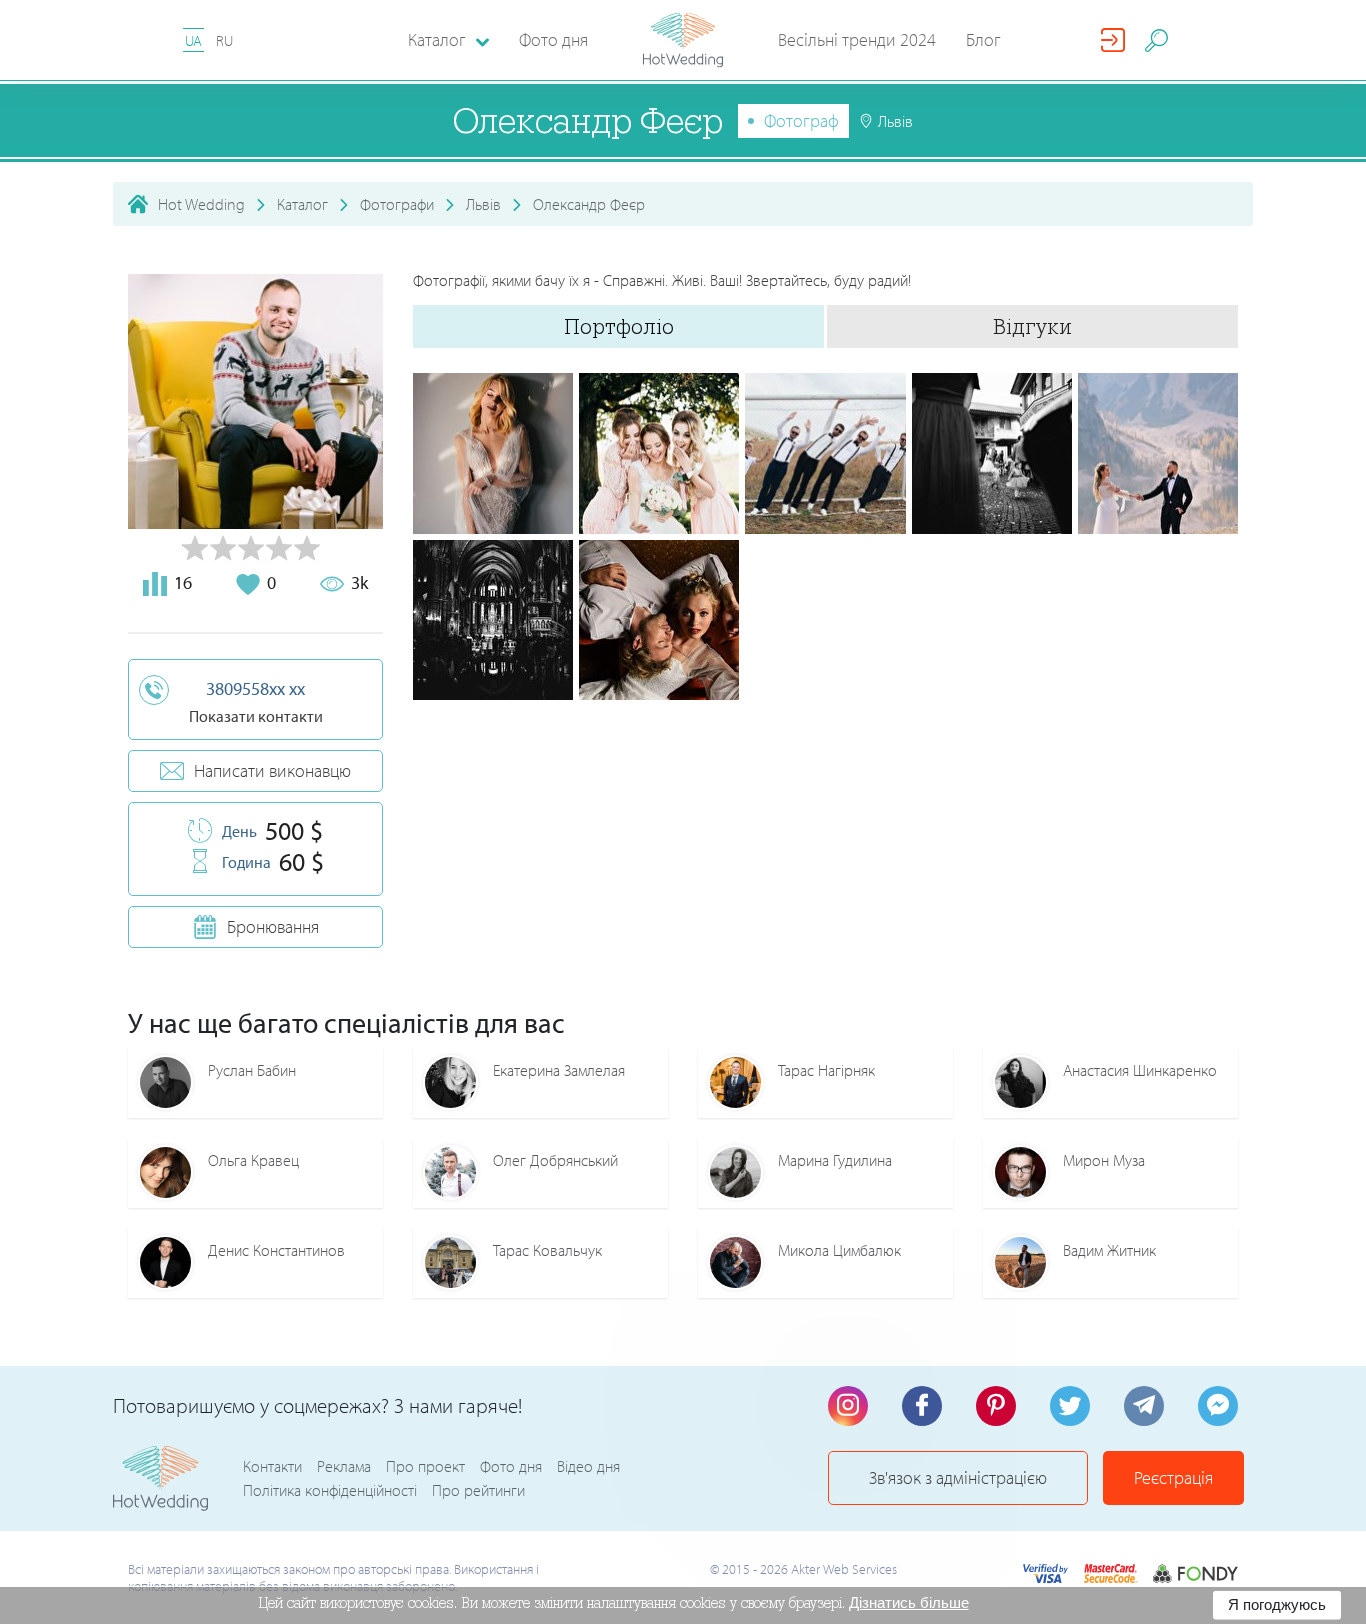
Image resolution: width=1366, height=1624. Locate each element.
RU (224, 40)
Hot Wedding (201, 204)
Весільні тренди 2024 (857, 39)
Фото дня (553, 39)
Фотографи (397, 204)
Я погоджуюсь (1277, 1604)
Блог (983, 39)
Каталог (302, 204)
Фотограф (801, 120)
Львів (483, 204)
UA (193, 40)
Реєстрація (1173, 1477)
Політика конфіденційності (330, 1490)
